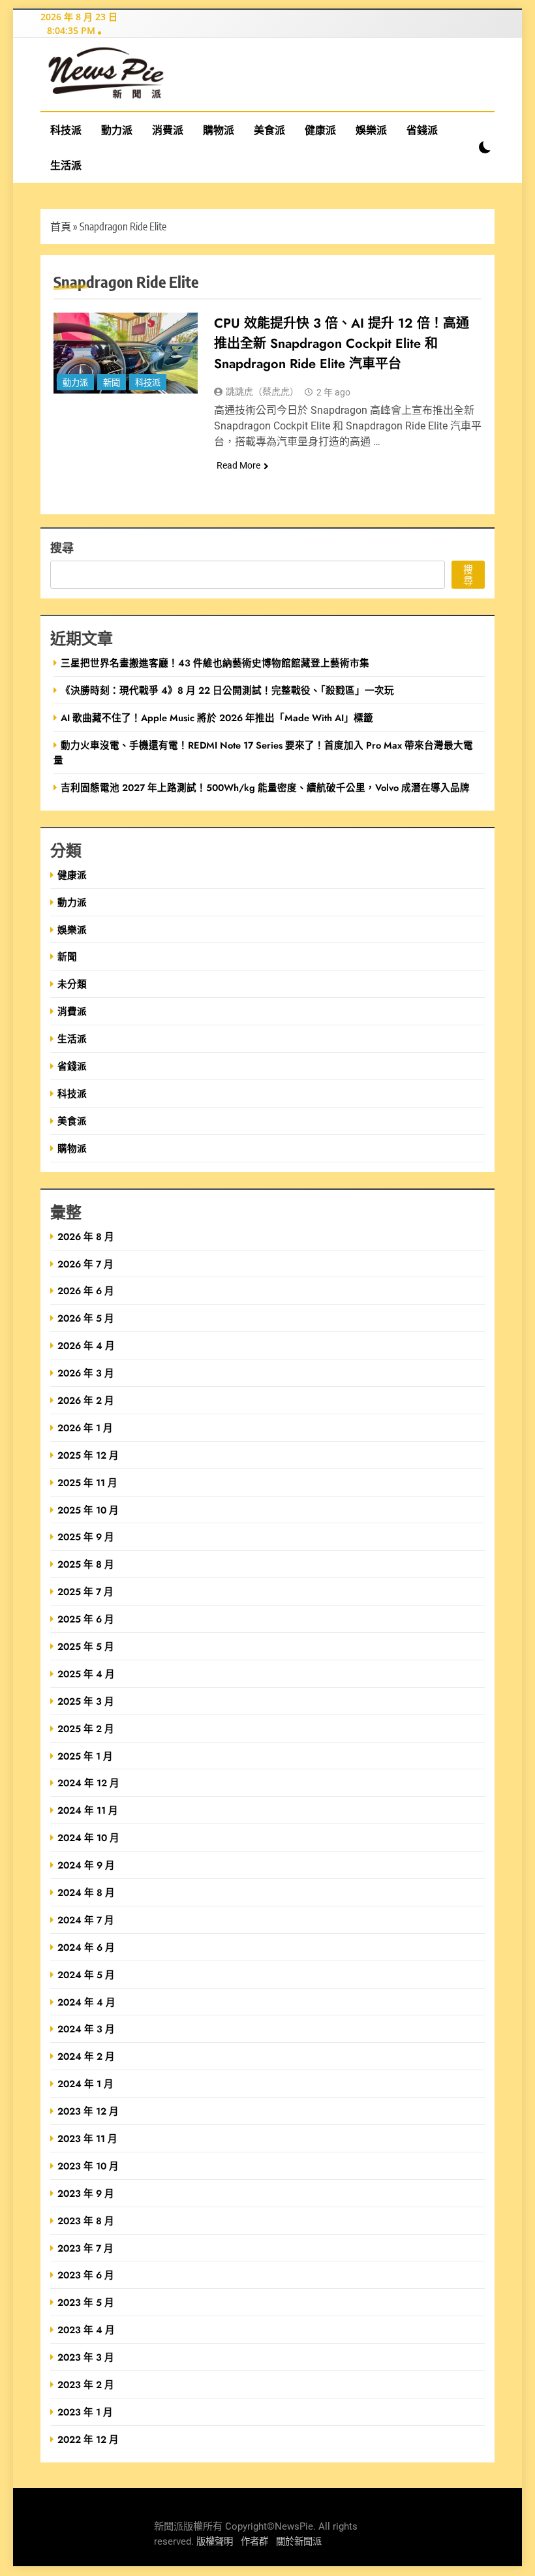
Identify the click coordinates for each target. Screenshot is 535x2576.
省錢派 (422, 130)
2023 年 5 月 (86, 2302)
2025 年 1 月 (85, 1756)
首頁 (61, 226)
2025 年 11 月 (87, 1482)
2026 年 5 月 (86, 1318)
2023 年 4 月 (86, 2330)
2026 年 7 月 (85, 1264)
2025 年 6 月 (86, 1619)
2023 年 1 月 (85, 2412)
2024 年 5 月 (86, 1975)
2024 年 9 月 (86, 1865)
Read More (238, 465)
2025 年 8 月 (86, 1564)
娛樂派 (371, 130)
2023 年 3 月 (86, 2357)
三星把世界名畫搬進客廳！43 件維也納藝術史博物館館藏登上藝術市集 (215, 663)
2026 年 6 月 (86, 1291)
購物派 (219, 130)
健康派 (320, 130)
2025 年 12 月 (88, 1455)
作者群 (254, 2542)
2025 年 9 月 (86, 1537)
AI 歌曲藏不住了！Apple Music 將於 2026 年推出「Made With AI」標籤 (217, 718)
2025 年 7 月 (85, 1591)
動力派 (117, 130)
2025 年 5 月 (86, 1646)
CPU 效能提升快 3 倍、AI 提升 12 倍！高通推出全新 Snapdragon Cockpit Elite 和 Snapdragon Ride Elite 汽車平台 (342, 344)
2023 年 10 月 (88, 2166)
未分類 (72, 984)
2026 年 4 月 (86, 1345)
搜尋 (62, 547)
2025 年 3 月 (86, 1701)
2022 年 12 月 (88, 2439)
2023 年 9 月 (86, 2193)
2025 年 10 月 (88, 1510)
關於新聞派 (299, 2542)
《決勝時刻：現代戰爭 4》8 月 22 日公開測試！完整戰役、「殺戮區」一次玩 (227, 690)
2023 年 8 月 (86, 2221)
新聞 (112, 383)
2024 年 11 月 (88, 1810)
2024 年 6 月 (86, 1947)
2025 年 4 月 (86, 1674)
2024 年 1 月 (85, 2084)
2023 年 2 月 (86, 2384)
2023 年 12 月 (88, 2111)
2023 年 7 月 (85, 2248)
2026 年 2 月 (86, 1400)
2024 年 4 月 (86, 2002)
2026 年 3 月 (86, 1373)
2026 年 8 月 (86, 1236)
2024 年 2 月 (86, 2056)
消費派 (168, 130)
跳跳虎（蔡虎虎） (262, 392)
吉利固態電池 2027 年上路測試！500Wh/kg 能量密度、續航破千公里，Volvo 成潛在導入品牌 (265, 787)
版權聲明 (215, 2542)
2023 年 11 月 (87, 2138)
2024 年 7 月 (86, 1920)
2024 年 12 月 (88, 1783)
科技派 (66, 130)
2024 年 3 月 (86, 2029)
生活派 (66, 165)
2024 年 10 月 (88, 1838)
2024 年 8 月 (86, 1892)
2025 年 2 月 (86, 1729)
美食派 (269, 130)
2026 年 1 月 (85, 1428)
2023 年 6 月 (86, 2275)
